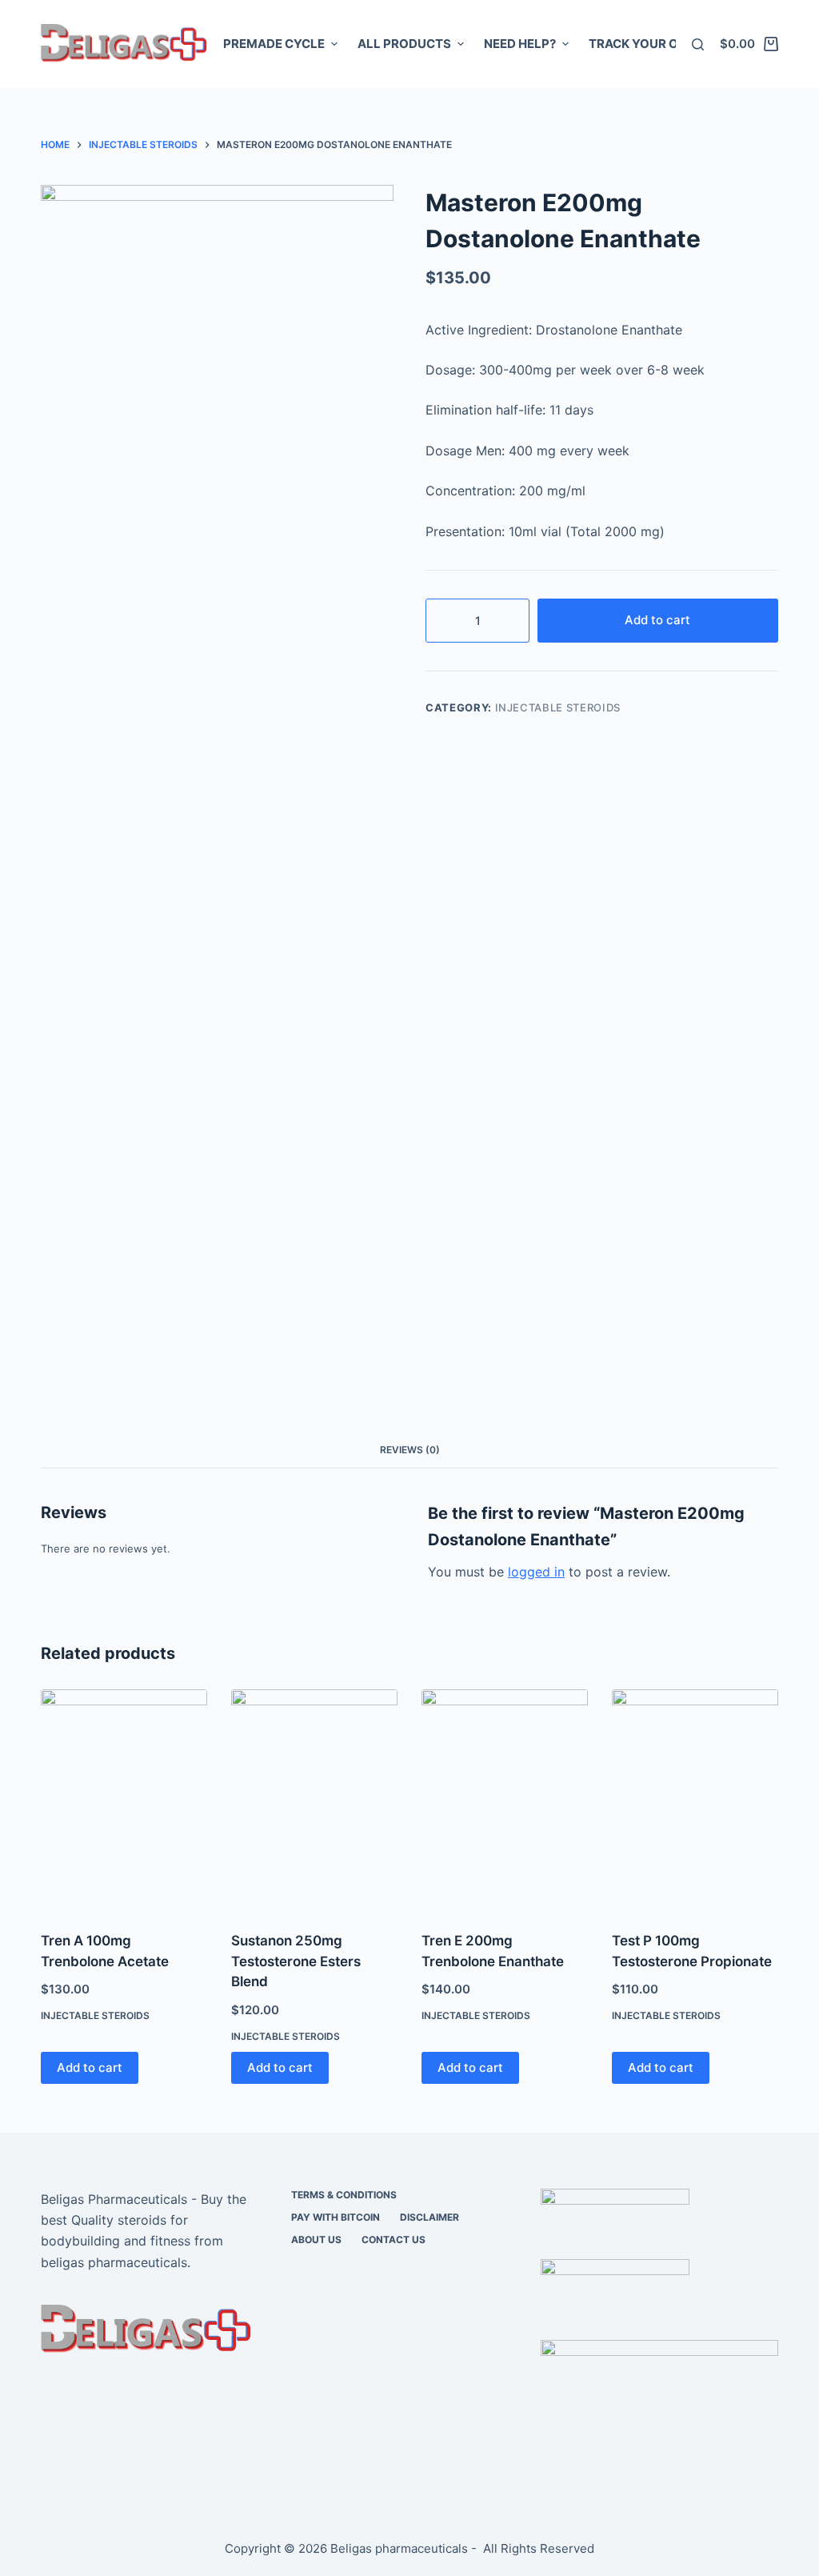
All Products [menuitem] (404, 44)
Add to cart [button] (90, 2067)
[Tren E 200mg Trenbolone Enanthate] (505, 1800)
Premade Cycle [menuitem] (274, 44)
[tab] (410, 1450)
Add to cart (657, 620)
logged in (536, 1572)
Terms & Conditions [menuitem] (344, 2195)
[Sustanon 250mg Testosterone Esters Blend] (314, 1800)
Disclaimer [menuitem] (429, 2217)
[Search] (698, 44)
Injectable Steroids (558, 707)
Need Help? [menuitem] (520, 44)
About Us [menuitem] (316, 2239)
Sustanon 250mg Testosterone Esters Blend (296, 1961)
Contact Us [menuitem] (394, 2239)
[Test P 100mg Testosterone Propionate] (695, 1800)
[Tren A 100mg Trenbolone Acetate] (124, 1800)
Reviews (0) (410, 1450)
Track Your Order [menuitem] (649, 44)
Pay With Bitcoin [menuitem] (336, 2217)
